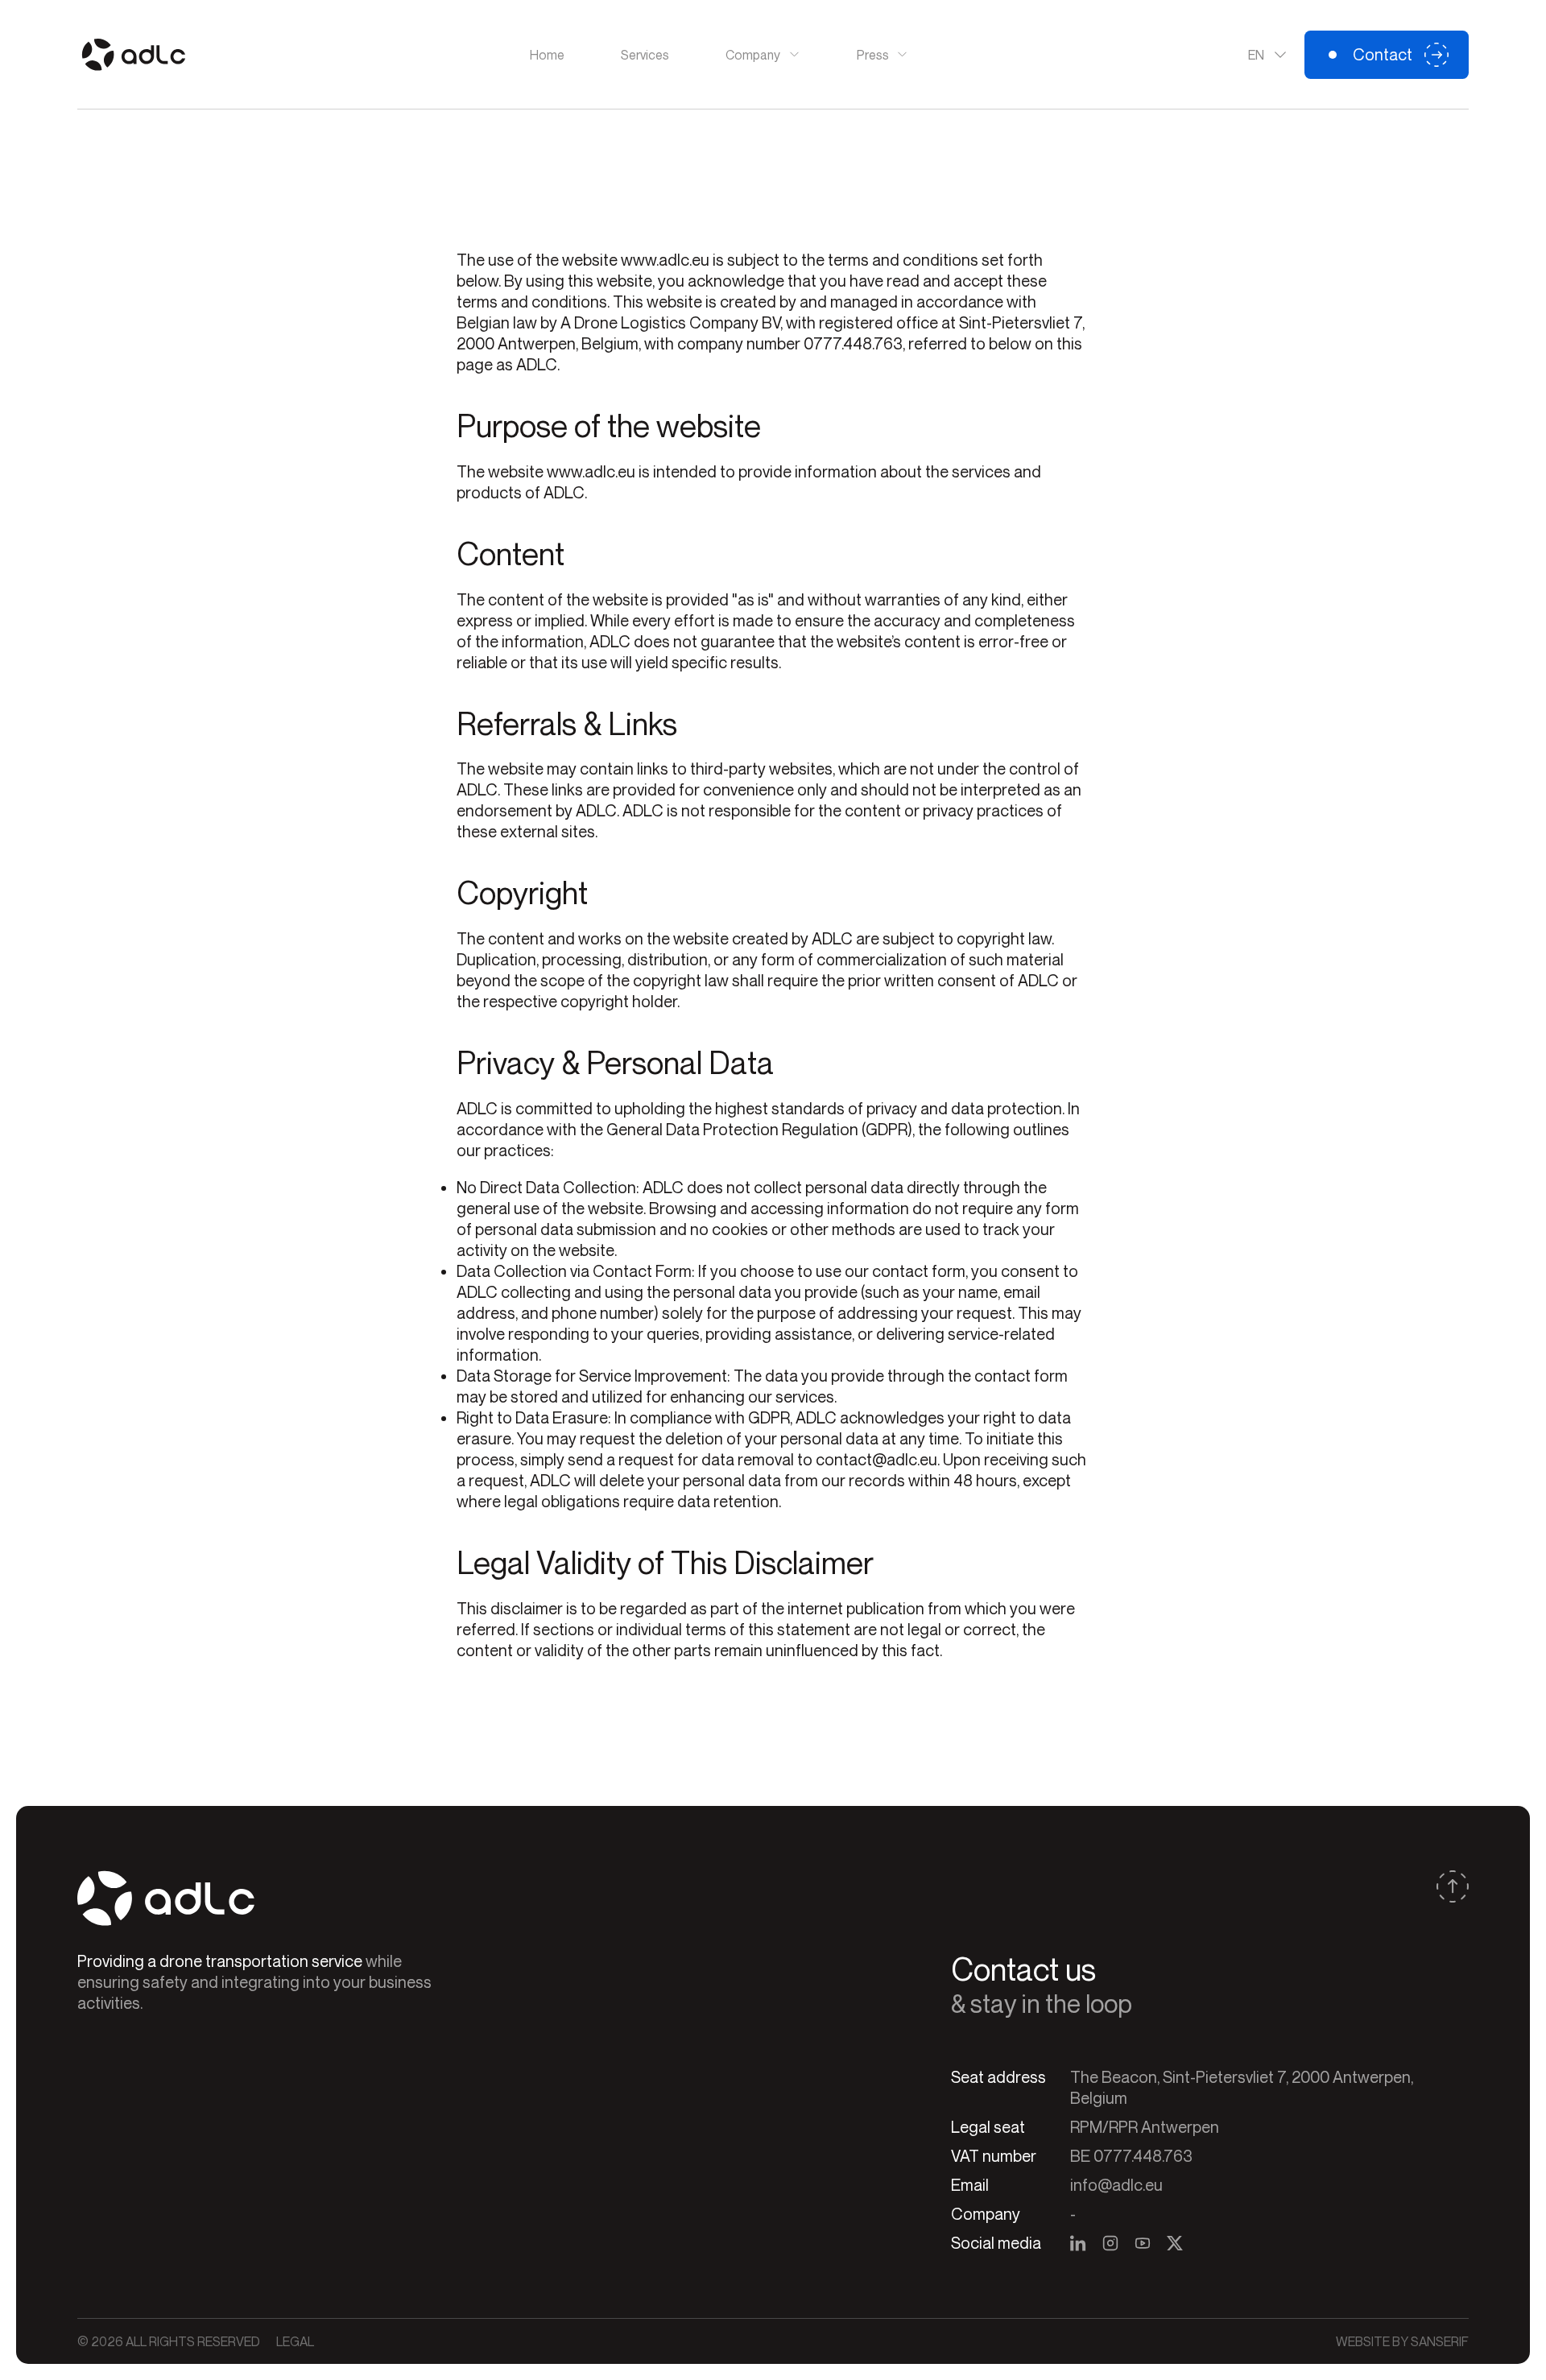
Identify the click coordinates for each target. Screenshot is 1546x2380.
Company (753, 55)
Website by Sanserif (1402, 2341)
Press (873, 55)
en (1256, 55)
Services (645, 55)
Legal (295, 2341)
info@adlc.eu (1116, 2185)
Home (547, 55)
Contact (1383, 54)
